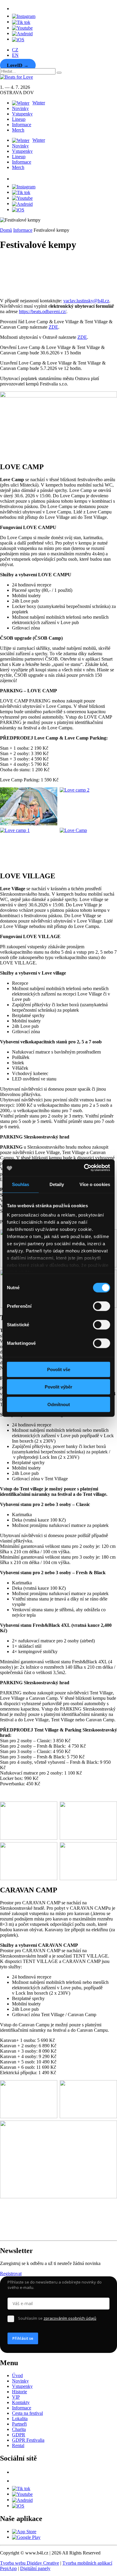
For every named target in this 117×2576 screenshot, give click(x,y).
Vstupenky (22, 114)
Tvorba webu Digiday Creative (30, 2563)
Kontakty (21, 2402)
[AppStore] (18, 39)
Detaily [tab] (57, 1184)
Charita (19, 2429)
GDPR (19, 2435)
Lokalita (20, 2419)
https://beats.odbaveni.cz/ (43, 311)
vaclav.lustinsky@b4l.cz (86, 301)
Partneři (19, 2424)
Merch (18, 130)
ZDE (53, 327)
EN (15, 55)
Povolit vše (59, 1369)
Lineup (19, 119)
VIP (16, 2397)
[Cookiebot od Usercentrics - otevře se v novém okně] (84, 1168)
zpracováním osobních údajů (70, 2318)
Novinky (20, 108)
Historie (19, 2392)
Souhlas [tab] (21, 1184)
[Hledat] (59, 73)
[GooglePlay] (22, 33)
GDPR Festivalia (28, 2440)
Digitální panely (35, 2568)
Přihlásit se (23, 2338)
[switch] (102, 1306)
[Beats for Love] (15, 2235)
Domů (6, 230)
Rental (18, 2445)
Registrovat (11, 2274)
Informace (22, 125)
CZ (15, 50)
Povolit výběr (58, 1387)
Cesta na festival (27, 2413)
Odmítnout (59, 1404)
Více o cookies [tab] (95, 1184)
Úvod (17, 2375)
